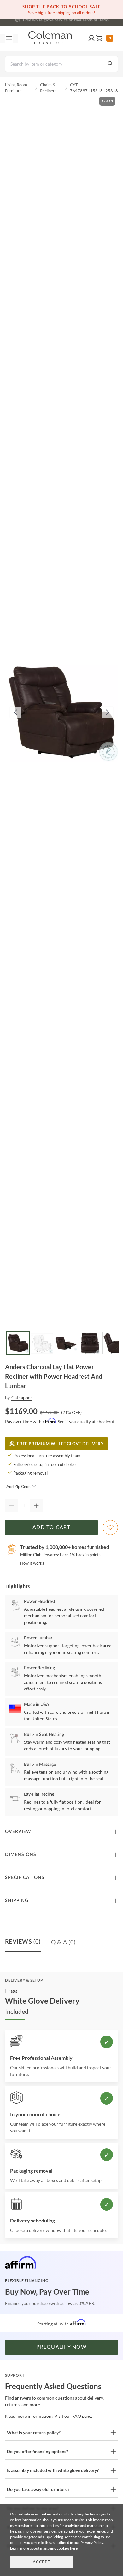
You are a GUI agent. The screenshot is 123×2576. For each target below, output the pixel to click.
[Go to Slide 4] (90, 1343)
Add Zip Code (18, 1487)
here (74, 2548)
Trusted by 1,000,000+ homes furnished (65, 1547)
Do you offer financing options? (38, 2451)
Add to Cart (51, 1528)
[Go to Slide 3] (66, 1343)
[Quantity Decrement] (12, 1506)
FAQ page (82, 2416)
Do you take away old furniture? (38, 2489)
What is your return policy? (34, 2432)
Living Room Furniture (16, 88)
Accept (42, 2562)
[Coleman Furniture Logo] (50, 38)
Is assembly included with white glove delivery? (53, 2470)
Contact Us (86, 19)
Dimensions (21, 1855)
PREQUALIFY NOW (61, 2347)
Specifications (25, 1878)
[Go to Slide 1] (18, 1343)
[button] (91, 38)
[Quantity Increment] (36, 1506)
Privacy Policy (92, 2542)
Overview (18, 1832)
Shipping (17, 1901)
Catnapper (22, 1398)
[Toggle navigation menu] (9, 38)
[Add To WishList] (110, 1528)
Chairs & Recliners (48, 88)
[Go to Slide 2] (42, 1343)
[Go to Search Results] (110, 64)
